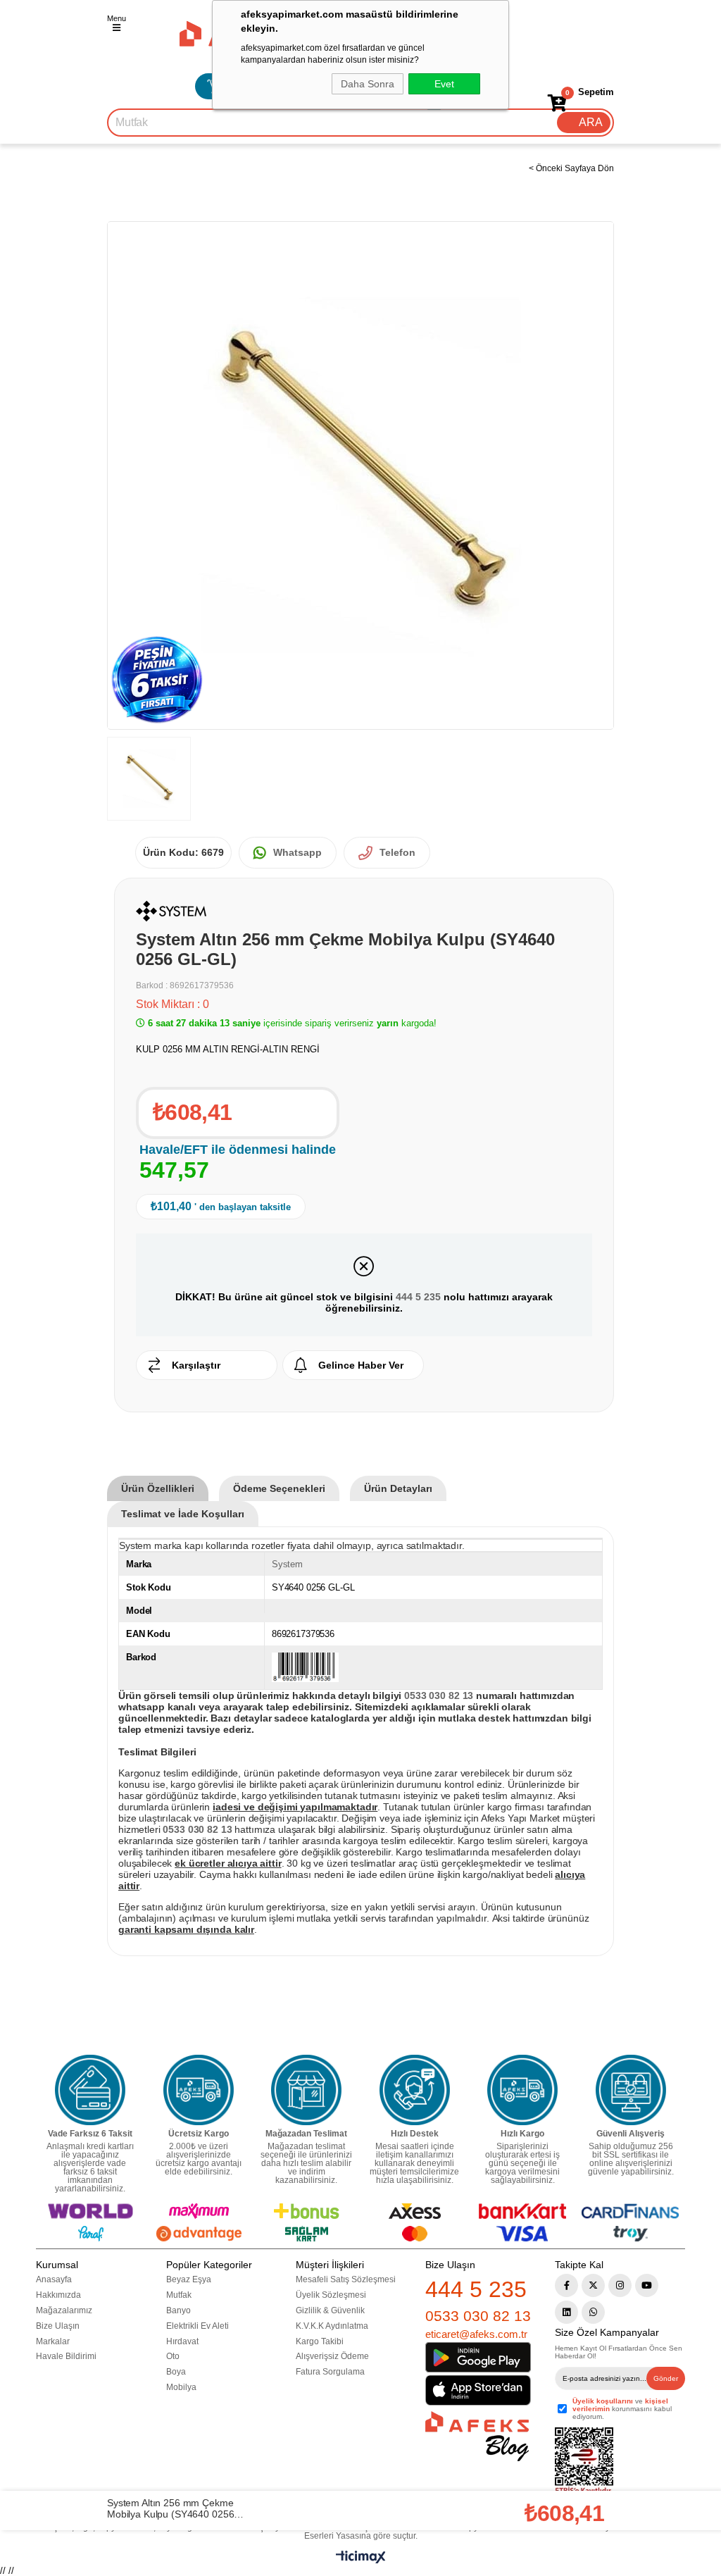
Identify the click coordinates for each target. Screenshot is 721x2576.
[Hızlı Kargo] (522, 2090)
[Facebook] (566, 2285)
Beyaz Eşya (189, 2279)
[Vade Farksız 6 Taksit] (90, 2090)
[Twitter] (593, 2285)
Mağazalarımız (64, 2310)
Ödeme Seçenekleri (279, 1488)
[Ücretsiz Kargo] (199, 2090)
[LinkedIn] (566, 2312)
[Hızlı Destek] (415, 2090)
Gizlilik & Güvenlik (330, 2310)
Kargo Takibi (320, 2341)
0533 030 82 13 (478, 2316)
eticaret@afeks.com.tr (476, 2334)
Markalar (53, 2341)
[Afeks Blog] (477, 2436)
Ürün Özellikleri (158, 1488)
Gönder (666, 2378)
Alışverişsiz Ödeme (332, 2356)
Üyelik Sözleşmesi (331, 2295)
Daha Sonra (368, 84)
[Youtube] (647, 2285)
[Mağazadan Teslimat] (306, 2090)
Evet (444, 84)
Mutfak (179, 2295)
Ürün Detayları (398, 1488)
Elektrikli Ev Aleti (198, 2326)
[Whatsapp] (593, 2312)
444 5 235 (418, 1297)
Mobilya (181, 2387)
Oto (173, 2356)
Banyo (178, 2310)
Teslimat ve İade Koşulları (183, 1514)
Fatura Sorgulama (330, 2372)
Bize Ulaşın (58, 2326)
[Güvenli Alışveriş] (631, 2090)
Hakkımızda (58, 2295)
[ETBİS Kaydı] (584, 2462)
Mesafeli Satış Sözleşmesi (346, 2279)
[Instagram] (620, 2285)
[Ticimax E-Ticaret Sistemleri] (361, 2560)
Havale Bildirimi (66, 2356)
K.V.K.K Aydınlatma (332, 2326)
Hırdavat (182, 2341)
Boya (176, 2372)
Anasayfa (54, 2279)
